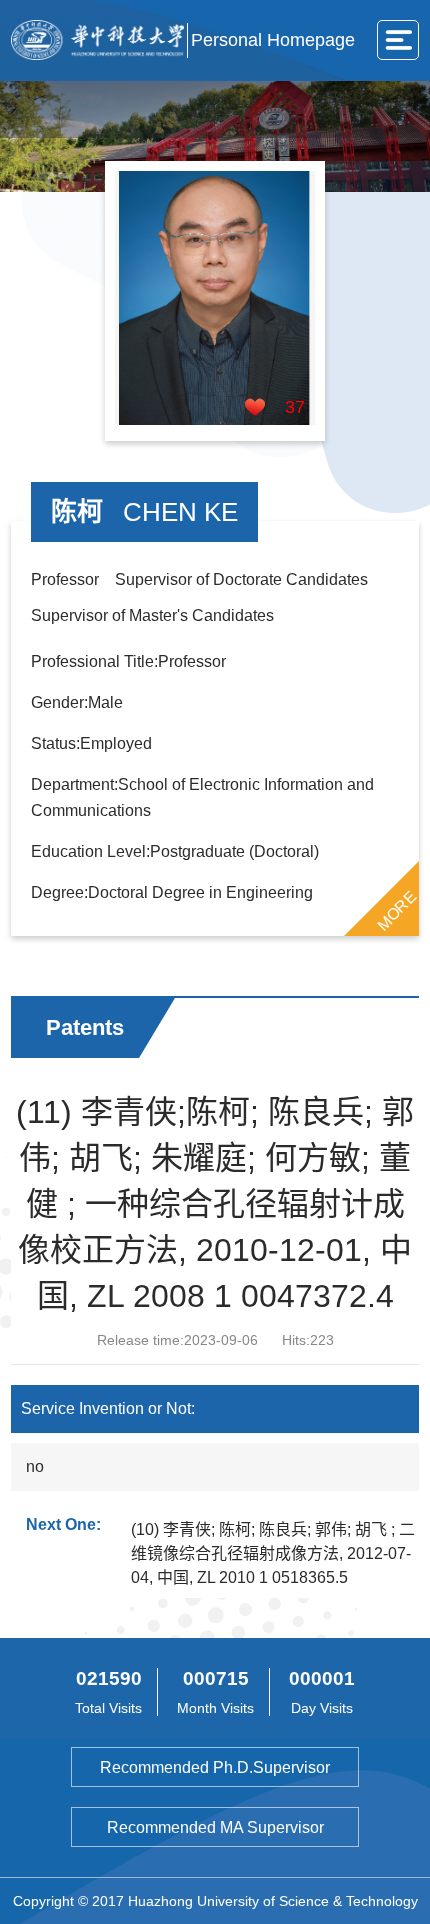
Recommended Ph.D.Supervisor (215, 1767)
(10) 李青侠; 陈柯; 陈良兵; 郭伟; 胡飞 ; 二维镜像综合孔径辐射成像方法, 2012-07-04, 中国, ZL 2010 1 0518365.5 (273, 1553)
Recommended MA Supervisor (215, 1827)
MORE (397, 911)
